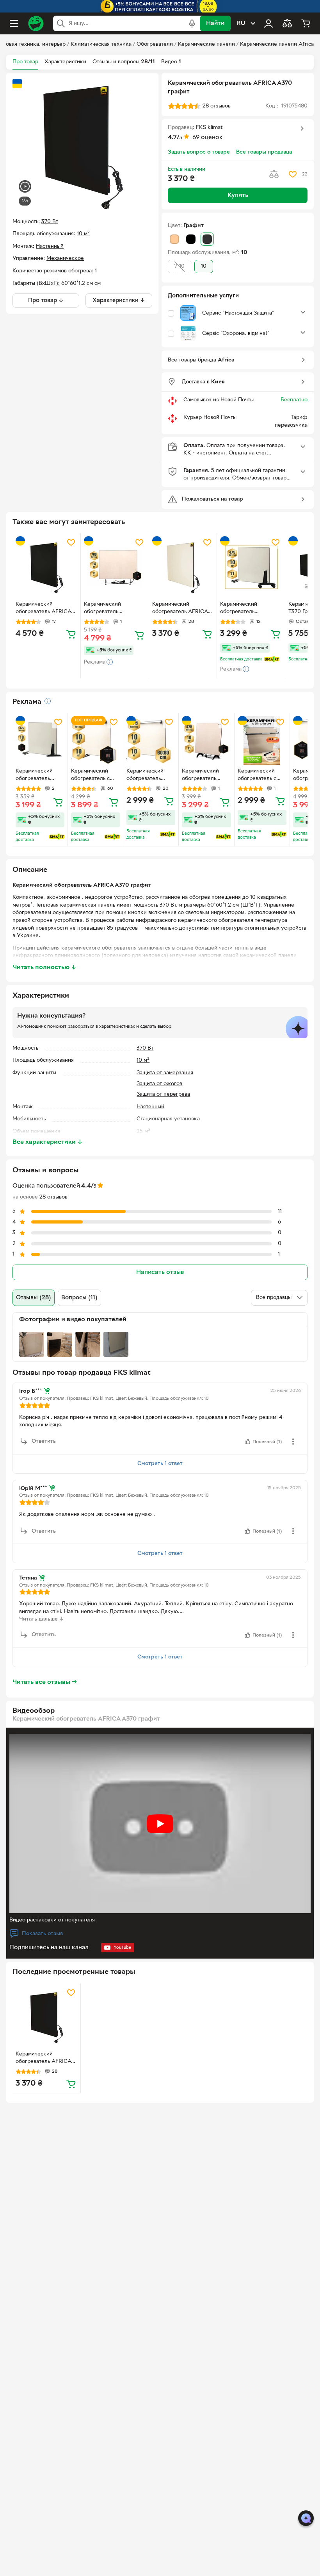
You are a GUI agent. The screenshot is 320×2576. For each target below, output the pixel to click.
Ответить (44, 1441)
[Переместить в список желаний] (293, 174)
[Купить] (71, 634)
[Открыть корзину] (306, 23)
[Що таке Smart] (272, 659)
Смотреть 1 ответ (160, 1464)
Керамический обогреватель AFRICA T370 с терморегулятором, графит (43, 609)
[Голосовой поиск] (192, 23)
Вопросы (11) (79, 1298)
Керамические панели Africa (277, 44)
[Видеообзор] (25, 187)
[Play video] (160, 1824)
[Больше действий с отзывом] (293, 1442)
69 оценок (208, 138)
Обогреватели (155, 44)
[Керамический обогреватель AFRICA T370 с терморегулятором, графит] (46, 567)
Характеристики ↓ (119, 301)
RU (241, 23)
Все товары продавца (264, 152)
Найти (215, 23)
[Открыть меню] (14, 23)
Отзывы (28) (34, 1298)
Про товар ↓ (46, 301)
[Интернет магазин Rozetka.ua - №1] (36, 23)
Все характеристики (48, 1142)
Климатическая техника (101, 44)
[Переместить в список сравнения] (274, 174)
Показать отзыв (42, 1934)
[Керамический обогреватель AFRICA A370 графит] (46, 2017)
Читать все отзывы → (45, 1682)
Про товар (25, 62)
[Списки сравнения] (287, 23)
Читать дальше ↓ (42, 1619)
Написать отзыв (160, 1272)
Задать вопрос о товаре (199, 152)
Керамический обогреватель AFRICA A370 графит (43, 2059)
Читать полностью (44, 968)
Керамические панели (206, 44)
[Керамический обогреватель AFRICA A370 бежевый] (183, 567)
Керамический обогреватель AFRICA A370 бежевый (180, 609)
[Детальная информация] (48, 701)
